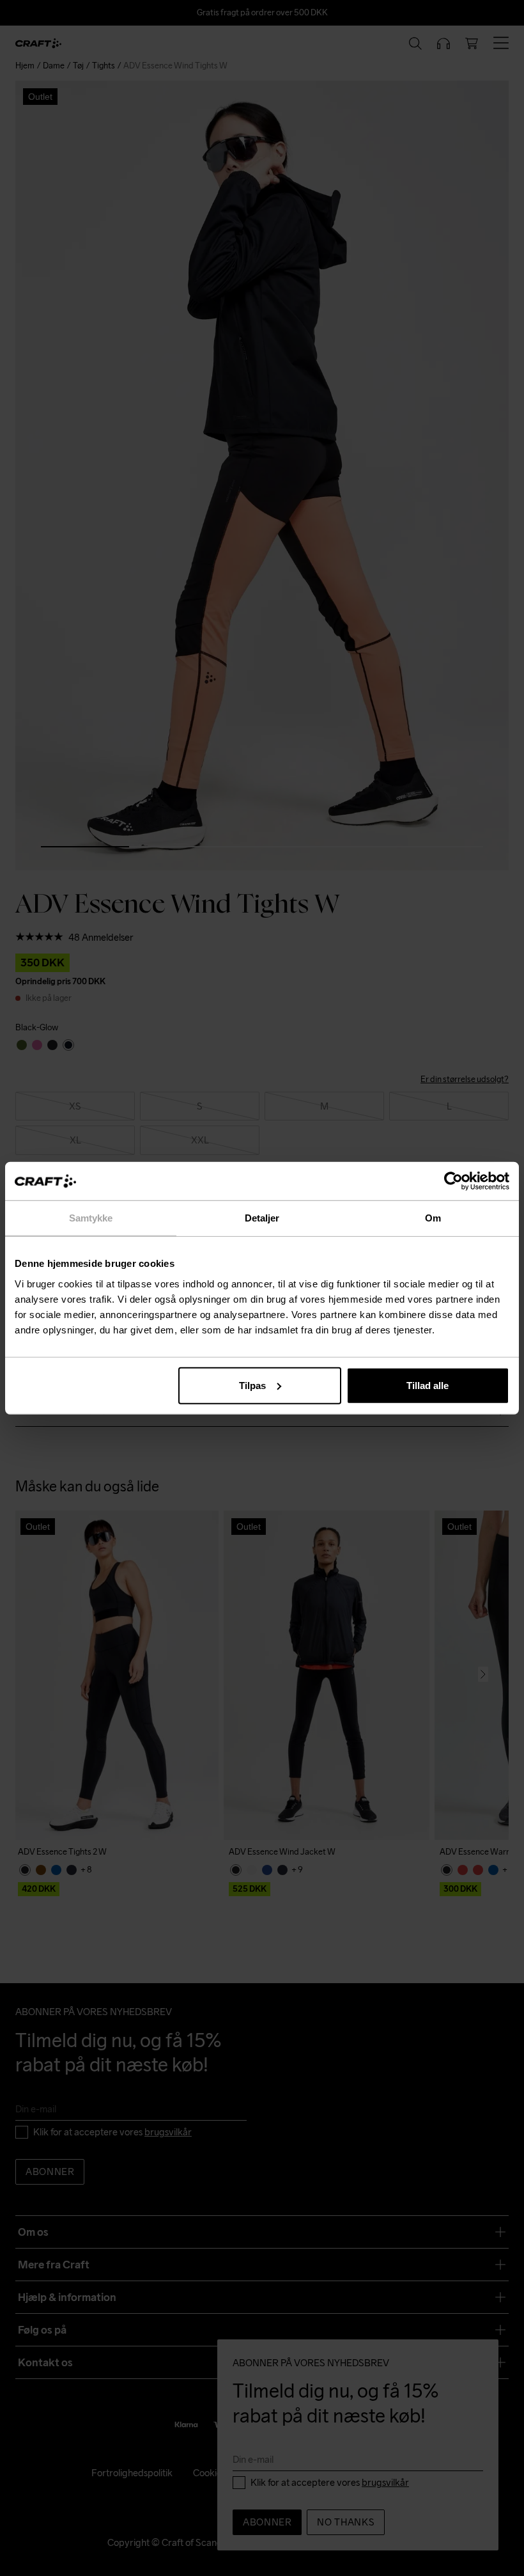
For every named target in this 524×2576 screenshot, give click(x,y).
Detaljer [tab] (262, 1218)
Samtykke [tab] (91, 1218)
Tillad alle (428, 1385)
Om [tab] (433, 1218)
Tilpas (252, 1385)
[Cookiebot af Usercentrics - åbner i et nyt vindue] (453, 1181)
